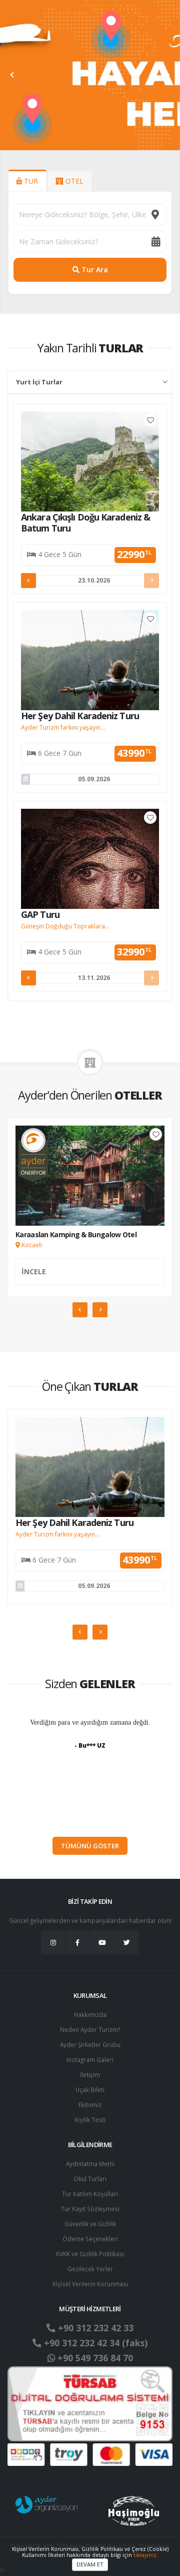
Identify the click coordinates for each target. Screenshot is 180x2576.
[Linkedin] (102, 1942)
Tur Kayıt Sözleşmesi (90, 2209)
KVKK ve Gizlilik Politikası (90, 2254)
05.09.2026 (94, 779)
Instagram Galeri (90, 2059)
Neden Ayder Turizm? (90, 2029)
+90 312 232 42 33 (94, 2328)
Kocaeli (31, 1245)
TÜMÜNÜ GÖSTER (90, 1846)
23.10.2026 (94, 580)
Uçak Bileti (90, 2090)
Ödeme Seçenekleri (90, 2239)
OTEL (73, 181)
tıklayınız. (146, 2555)
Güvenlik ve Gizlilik (90, 2224)
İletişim (90, 2075)
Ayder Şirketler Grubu (90, 2044)
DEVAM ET (90, 2564)
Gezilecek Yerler (90, 2269)
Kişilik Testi (90, 2120)
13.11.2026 (94, 978)
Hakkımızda (90, 2014)
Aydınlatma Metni (90, 2164)
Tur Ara (94, 270)
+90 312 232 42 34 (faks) (94, 2343)
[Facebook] (77, 1942)
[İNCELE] (90, 1283)
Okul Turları (90, 2179)
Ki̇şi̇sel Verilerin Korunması (90, 2284)
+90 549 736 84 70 (94, 2358)
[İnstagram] (53, 1942)
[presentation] (12, 75)
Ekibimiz (90, 2105)
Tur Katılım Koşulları (90, 2194)
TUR (30, 181)
